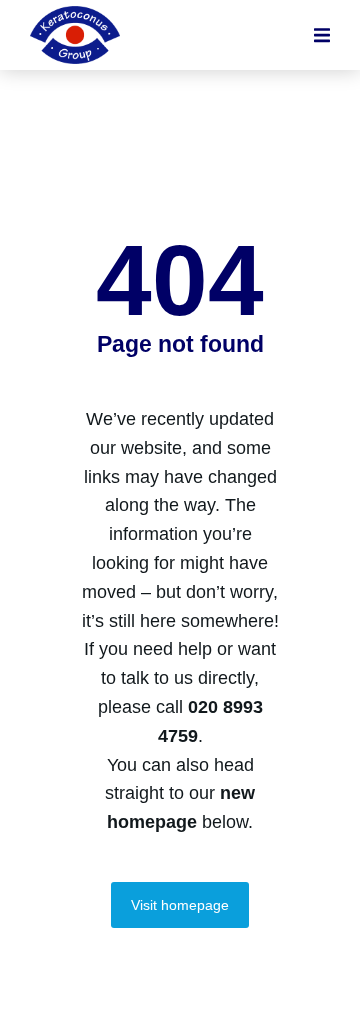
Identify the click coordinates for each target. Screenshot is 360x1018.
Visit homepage (180, 905)
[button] (322, 35)
